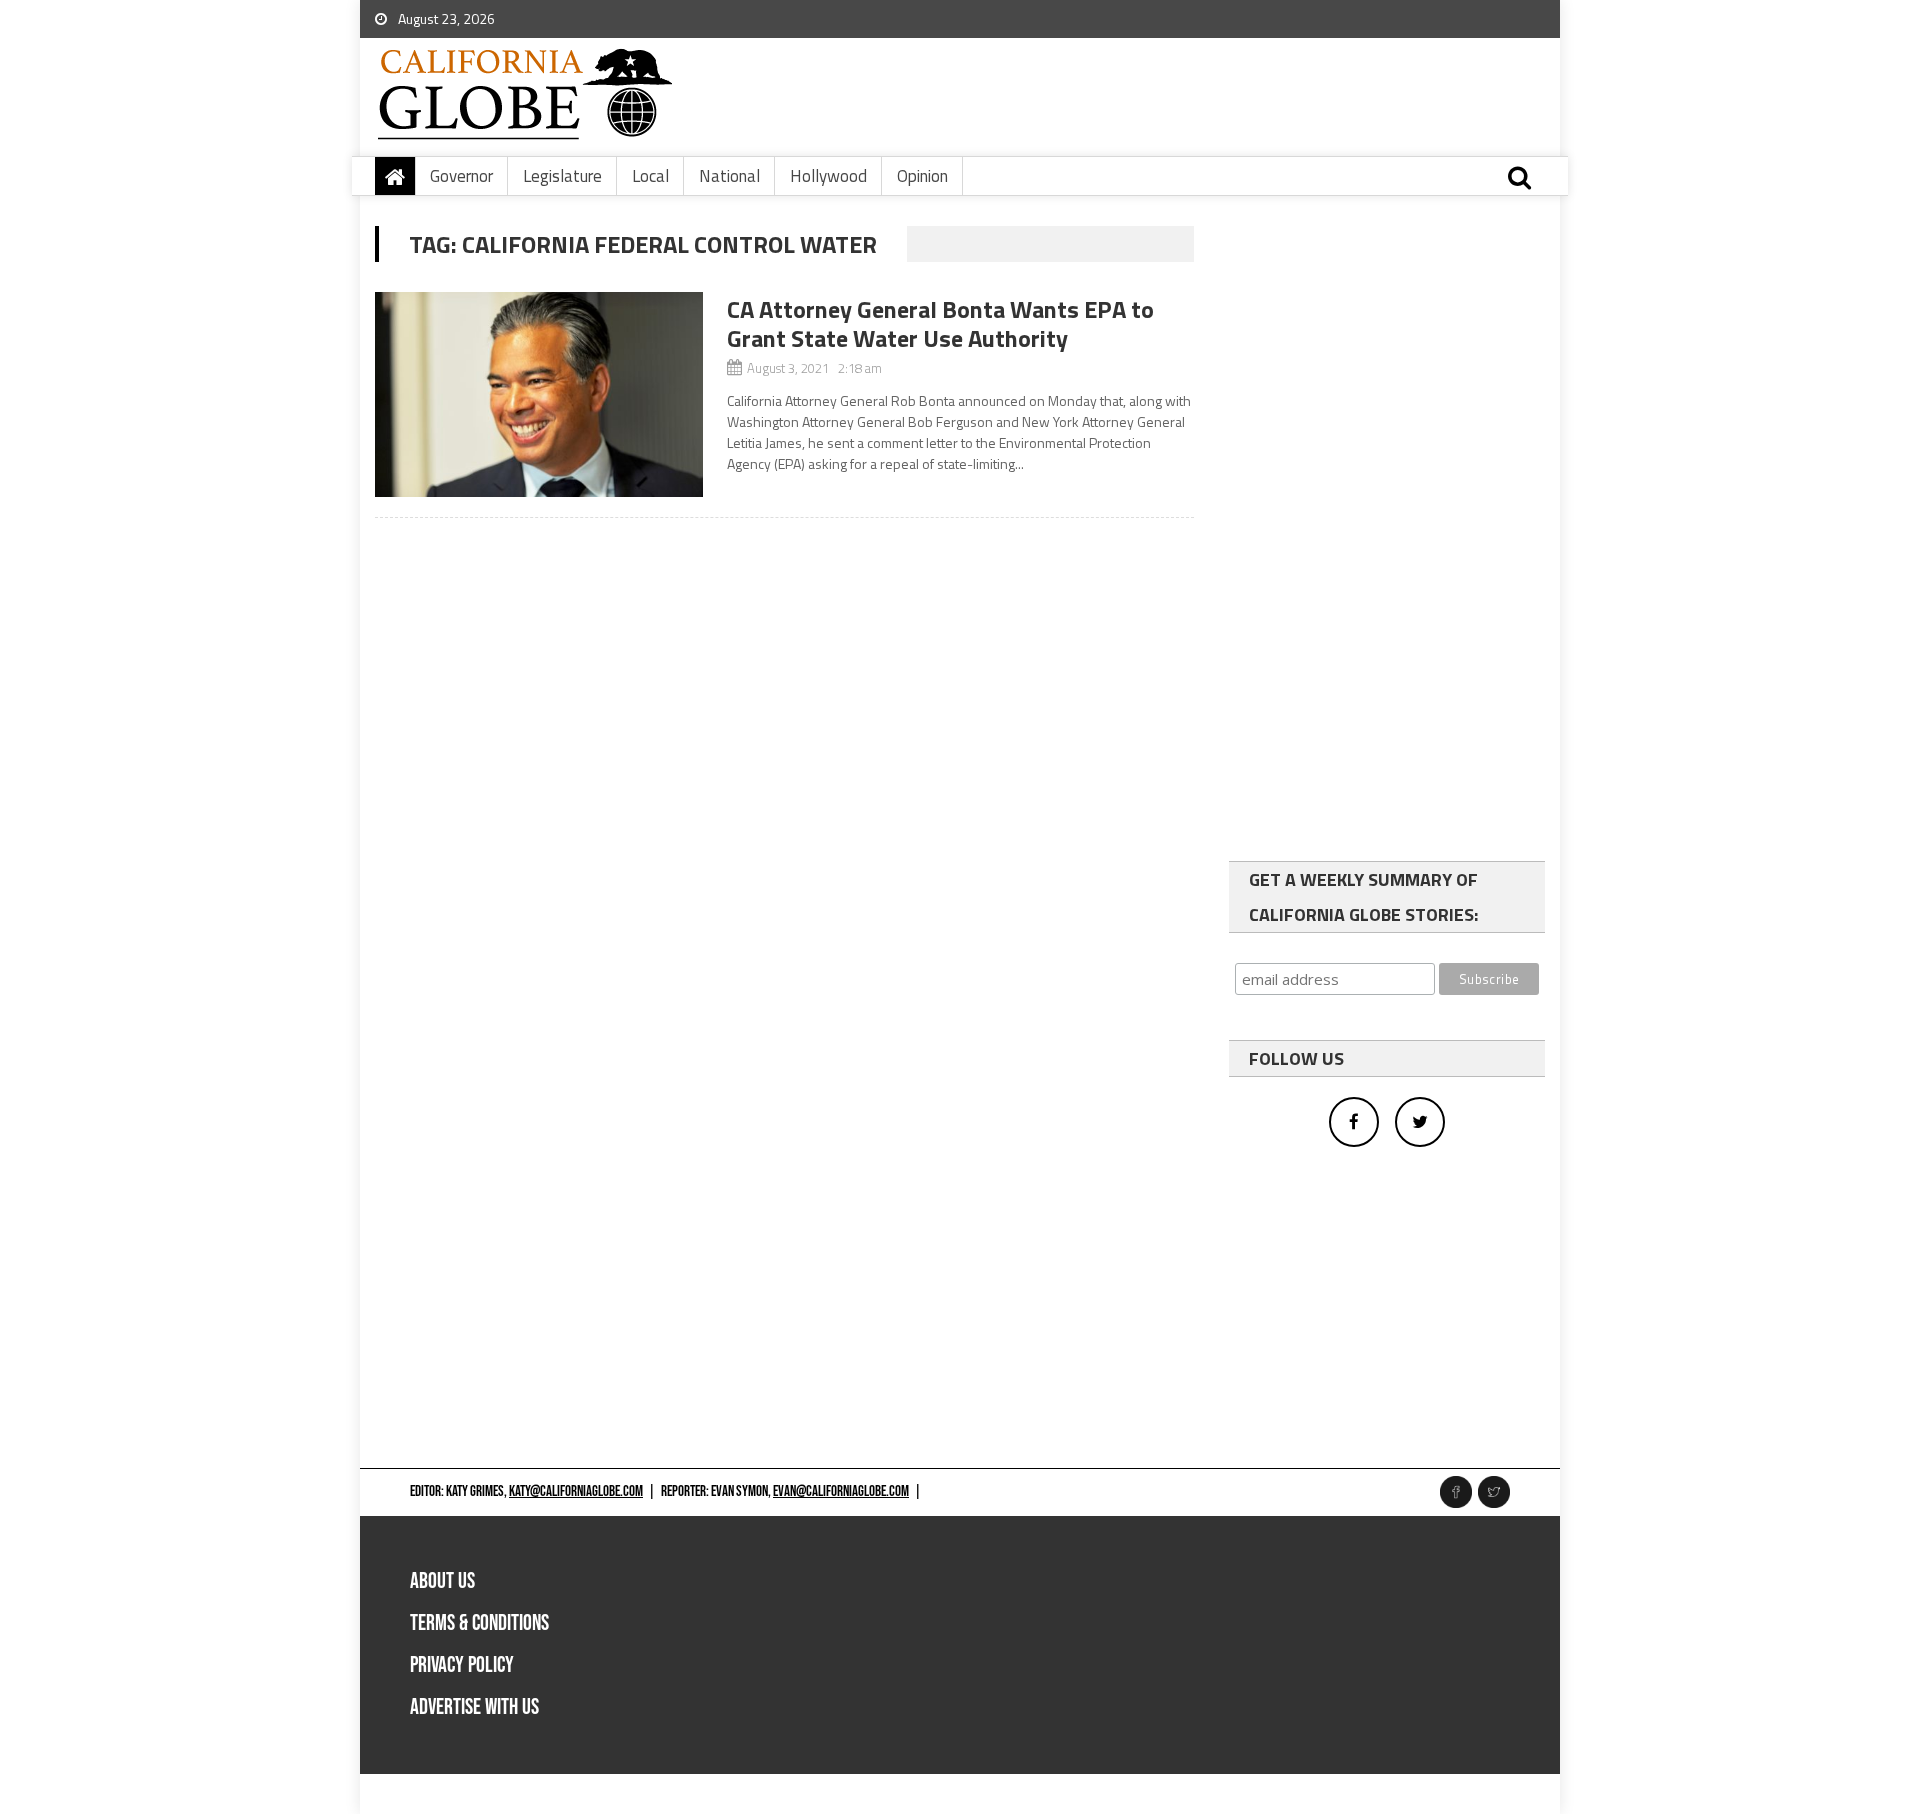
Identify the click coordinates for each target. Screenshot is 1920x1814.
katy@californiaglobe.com (576, 1491)
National (729, 176)
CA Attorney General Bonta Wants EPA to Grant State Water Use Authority (940, 323)
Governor (461, 176)
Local (650, 176)
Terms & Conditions (479, 1623)
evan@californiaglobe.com (841, 1491)
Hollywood (828, 176)
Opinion (922, 176)
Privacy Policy (462, 1665)
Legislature (562, 176)
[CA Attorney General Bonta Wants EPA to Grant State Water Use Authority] (539, 394)
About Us (442, 1581)
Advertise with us (474, 1707)
